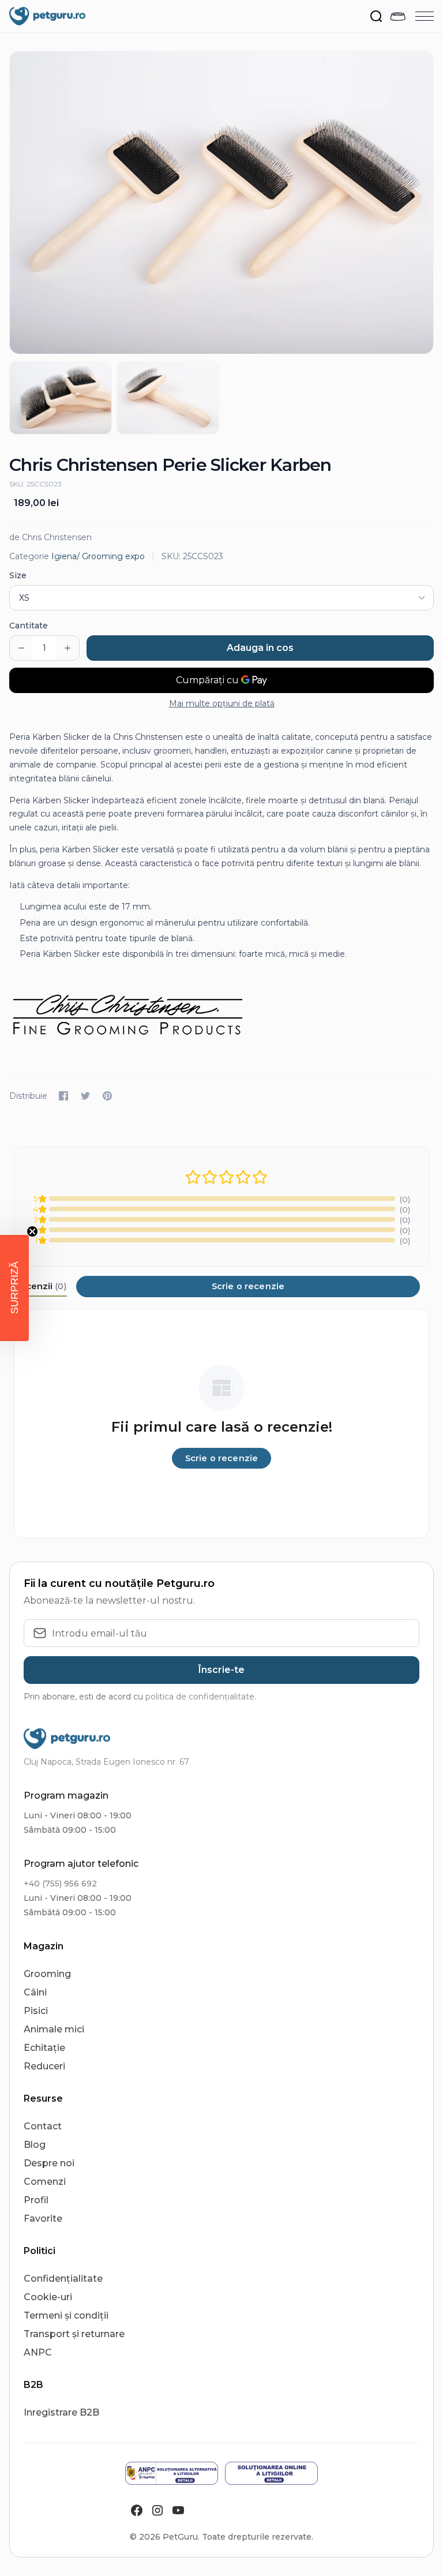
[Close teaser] (32, 1231)
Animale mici (54, 2029)
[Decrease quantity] (21, 648)
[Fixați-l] (107, 1096)
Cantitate (29, 626)
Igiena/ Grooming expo (98, 556)
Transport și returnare (74, 2334)
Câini (35, 1992)
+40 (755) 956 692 (60, 1884)
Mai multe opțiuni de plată (222, 703)
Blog (35, 2145)
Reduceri (44, 2066)
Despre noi (49, 2163)
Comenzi (45, 2182)
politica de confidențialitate (200, 1697)
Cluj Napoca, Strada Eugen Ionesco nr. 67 (106, 1762)
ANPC (38, 2352)
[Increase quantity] (67, 648)
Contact (43, 2126)
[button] (14, 1288)
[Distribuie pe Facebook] (63, 1096)
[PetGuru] (47, 16)
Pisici (36, 2011)
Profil (36, 2200)
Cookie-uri (48, 2297)
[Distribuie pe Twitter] (85, 1096)
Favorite (43, 2219)
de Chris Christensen (50, 537)
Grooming (47, 1974)
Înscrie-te (221, 1670)
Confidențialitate (63, 2279)
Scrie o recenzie (248, 1286)
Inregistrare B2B (61, 2412)
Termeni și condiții (66, 2315)
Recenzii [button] (40, 1286)
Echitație (44, 2048)
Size (18, 575)
